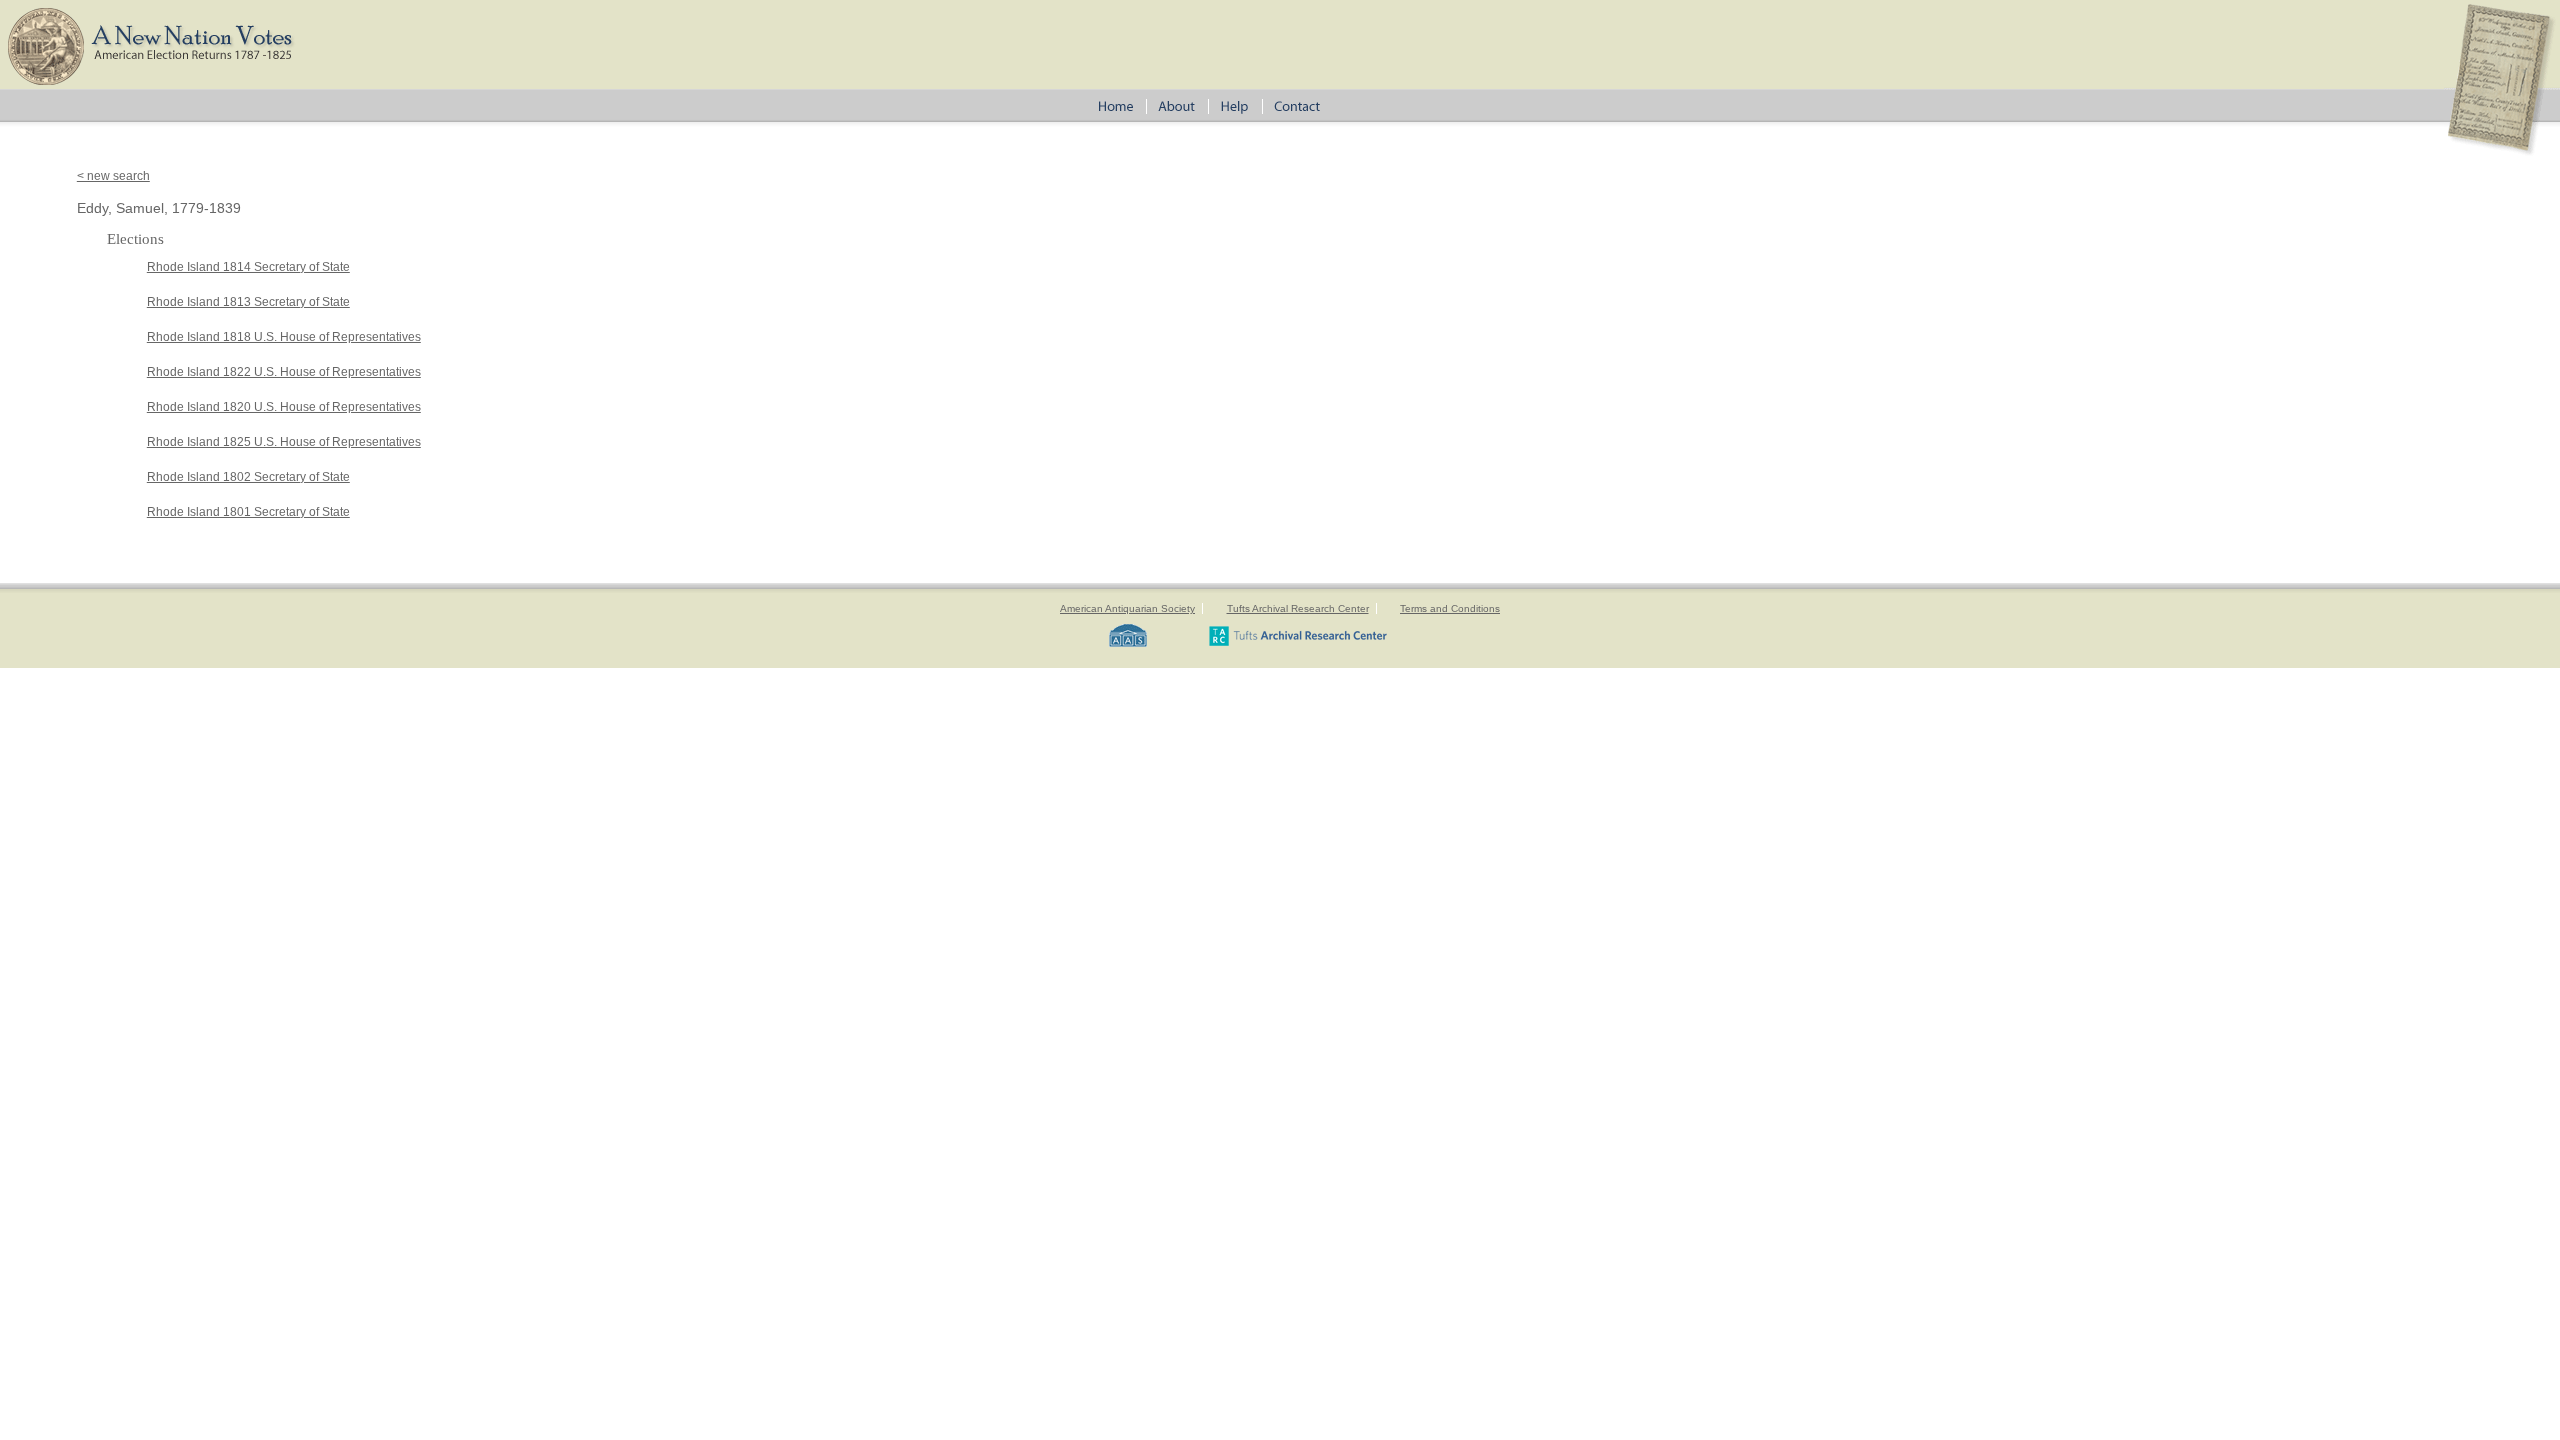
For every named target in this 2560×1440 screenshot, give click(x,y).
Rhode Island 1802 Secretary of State (248, 477)
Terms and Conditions (1450, 608)
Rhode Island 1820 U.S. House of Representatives (284, 407)
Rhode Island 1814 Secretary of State (248, 267)
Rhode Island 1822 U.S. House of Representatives (284, 372)
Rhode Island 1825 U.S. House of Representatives (284, 442)
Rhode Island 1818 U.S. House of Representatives (284, 337)
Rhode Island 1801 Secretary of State (248, 512)
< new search (113, 176)
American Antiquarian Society (1127, 608)
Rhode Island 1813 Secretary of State (248, 302)
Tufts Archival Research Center (1298, 608)
